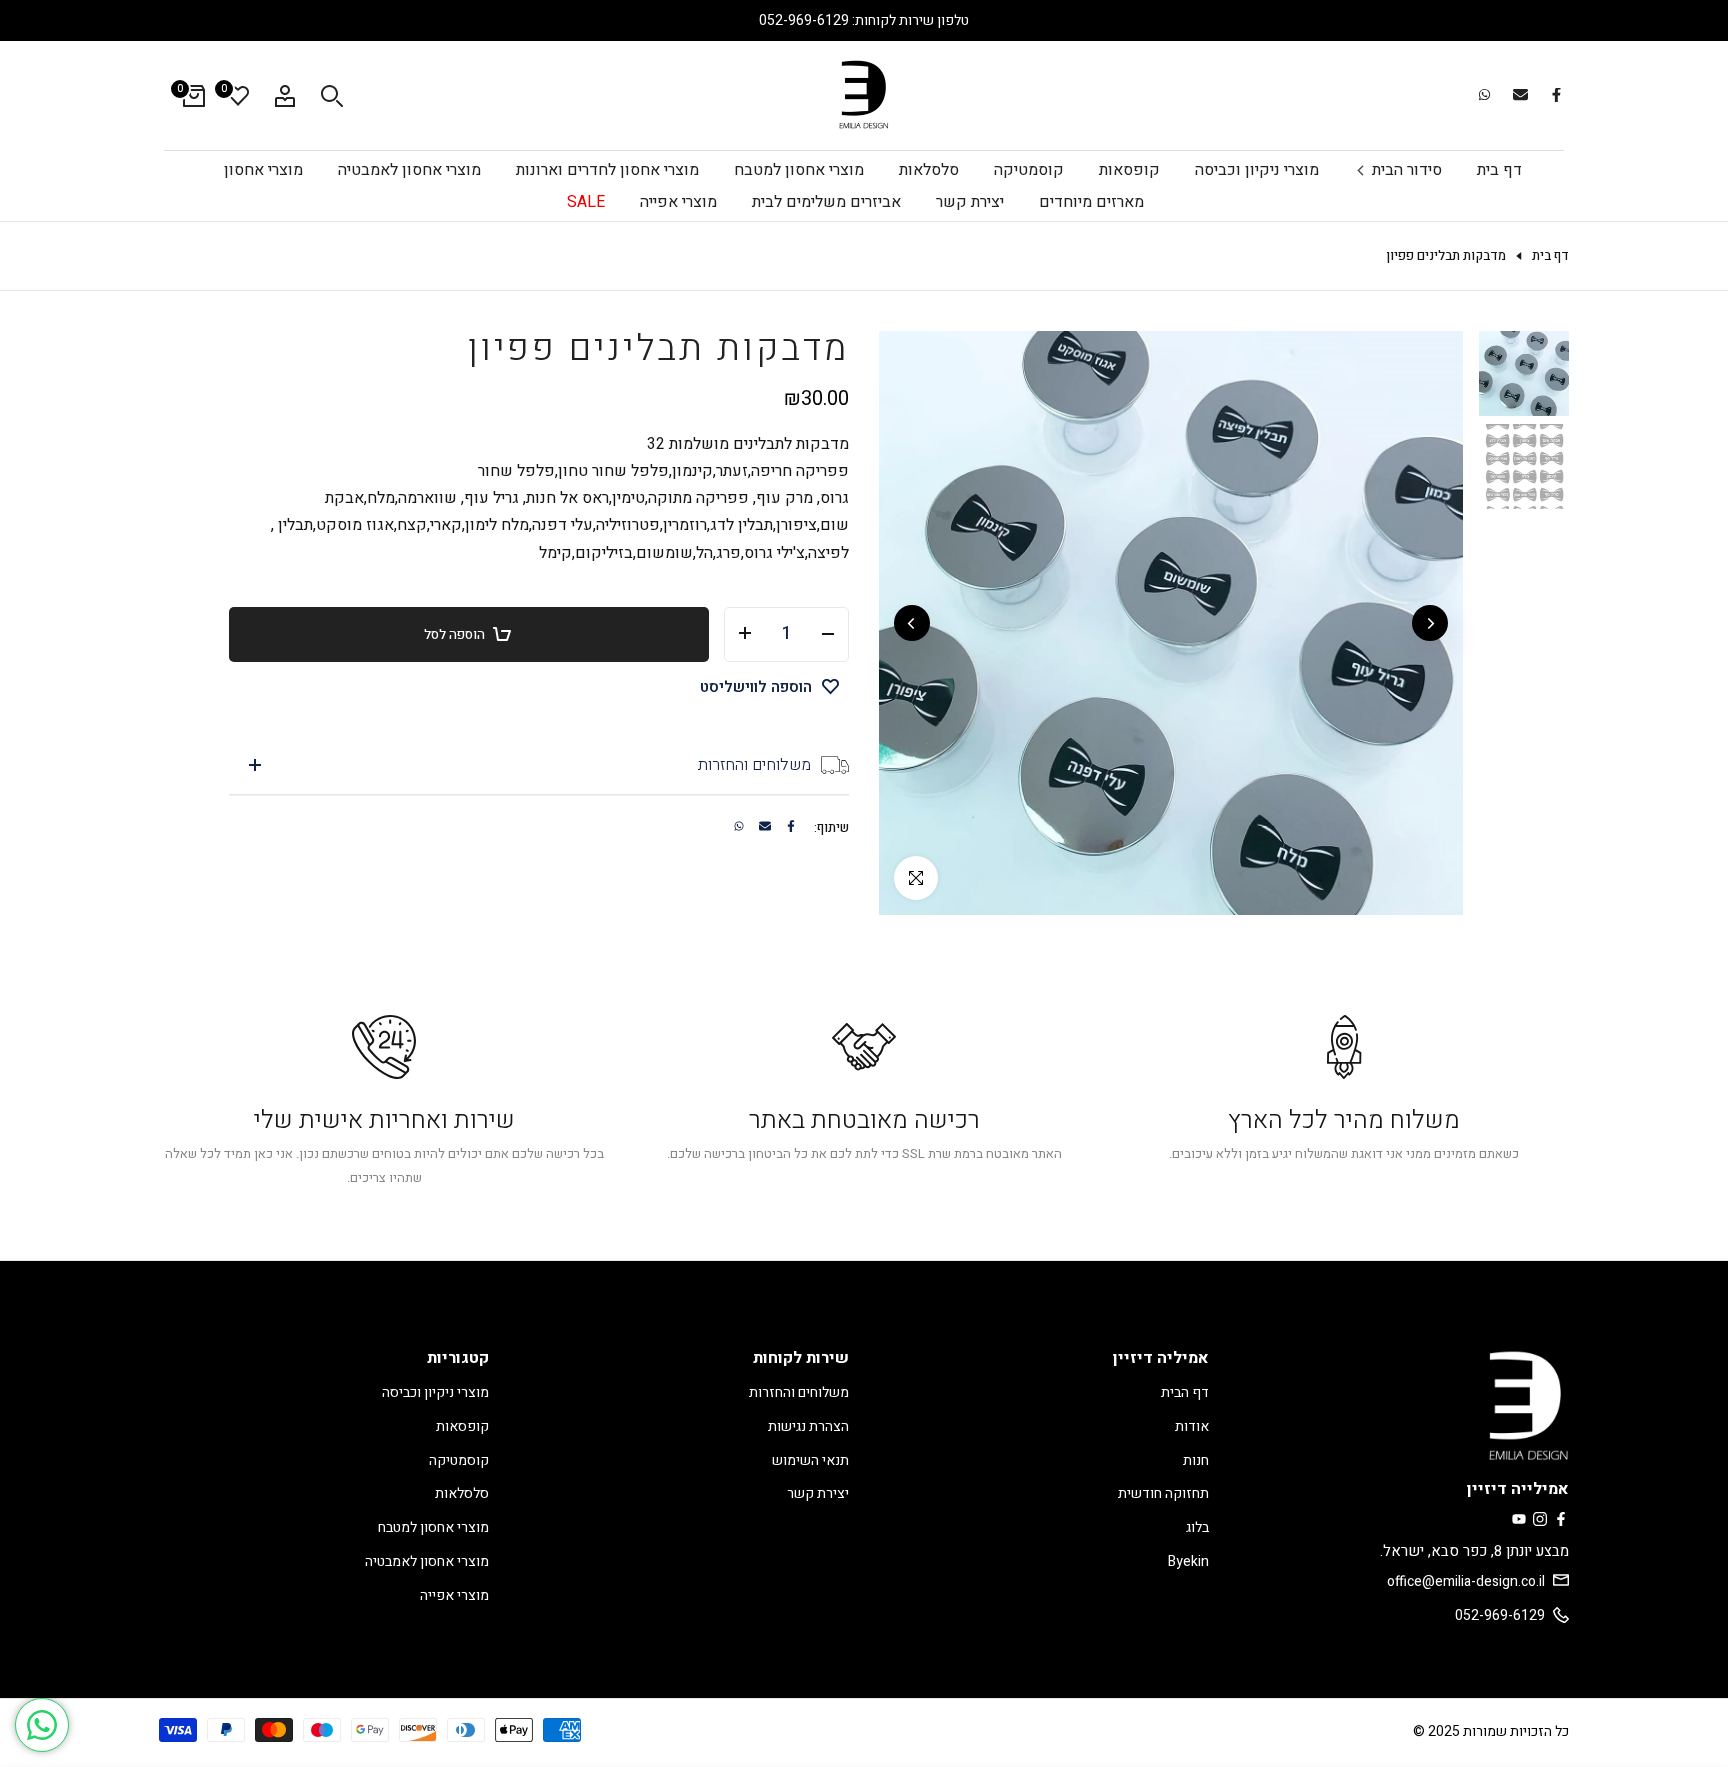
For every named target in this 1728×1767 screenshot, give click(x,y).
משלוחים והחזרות (799, 1392)
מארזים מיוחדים (1091, 202)
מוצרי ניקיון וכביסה (1257, 170)
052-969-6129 (1500, 1615)
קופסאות (1129, 170)
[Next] (912, 623)
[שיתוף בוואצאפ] (1484, 96)
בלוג (1197, 1527)
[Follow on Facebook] (1561, 1520)
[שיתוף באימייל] (1520, 96)
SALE (586, 202)
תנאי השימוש (810, 1460)
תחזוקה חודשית (1163, 1493)
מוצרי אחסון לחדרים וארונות (607, 170)
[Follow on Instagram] (1540, 1520)
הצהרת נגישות (808, 1426)
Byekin (1188, 1561)
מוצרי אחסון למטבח (799, 170)
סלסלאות (929, 170)
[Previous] (1430, 623)
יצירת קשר (970, 202)
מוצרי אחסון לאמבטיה (409, 170)
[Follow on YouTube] (1519, 1520)
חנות (1196, 1460)
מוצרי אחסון (263, 170)
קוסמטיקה (1029, 170)
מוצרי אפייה (678, 202)
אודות (1192, 1426)
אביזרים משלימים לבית (826, 202)
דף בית (1499, 170)
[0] (238, 96)
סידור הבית (1407, 170)
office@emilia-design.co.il (1466, 1581)
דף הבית (1185, 1392)
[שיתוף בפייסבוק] (1556, 96)
